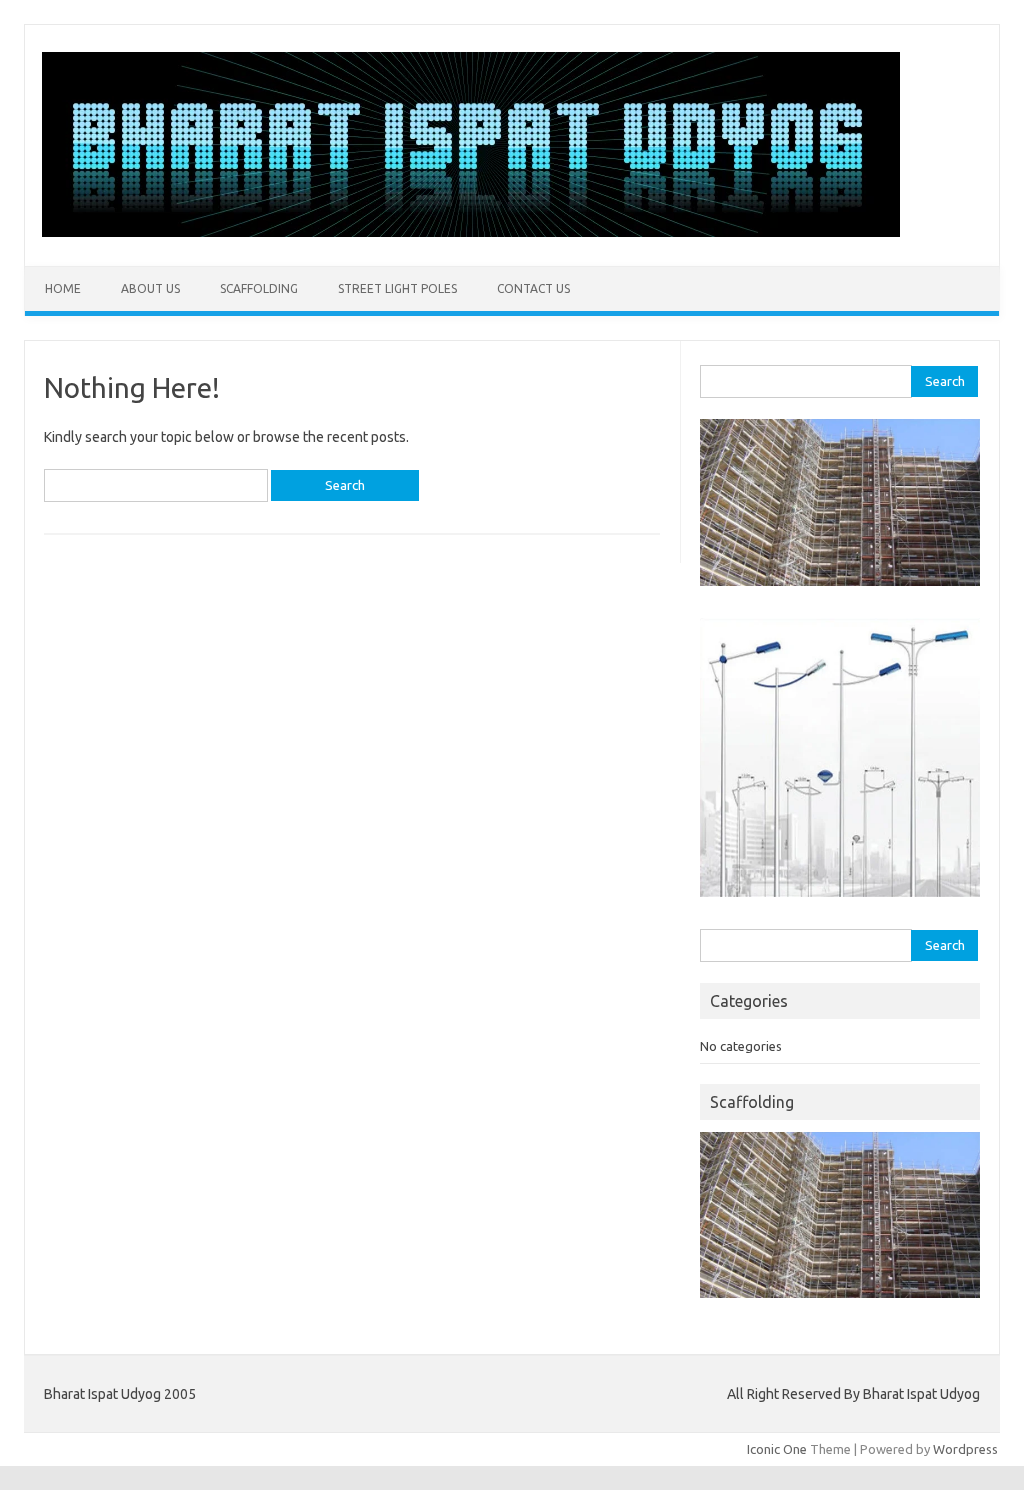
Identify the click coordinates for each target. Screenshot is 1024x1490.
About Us (150, 288)
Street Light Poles (397, 288)
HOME (63, 288)
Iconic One (777, 1449)
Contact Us (533, 288)
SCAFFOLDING (259, 288)
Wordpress (965, 1449)
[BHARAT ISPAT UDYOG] (471, 232)
